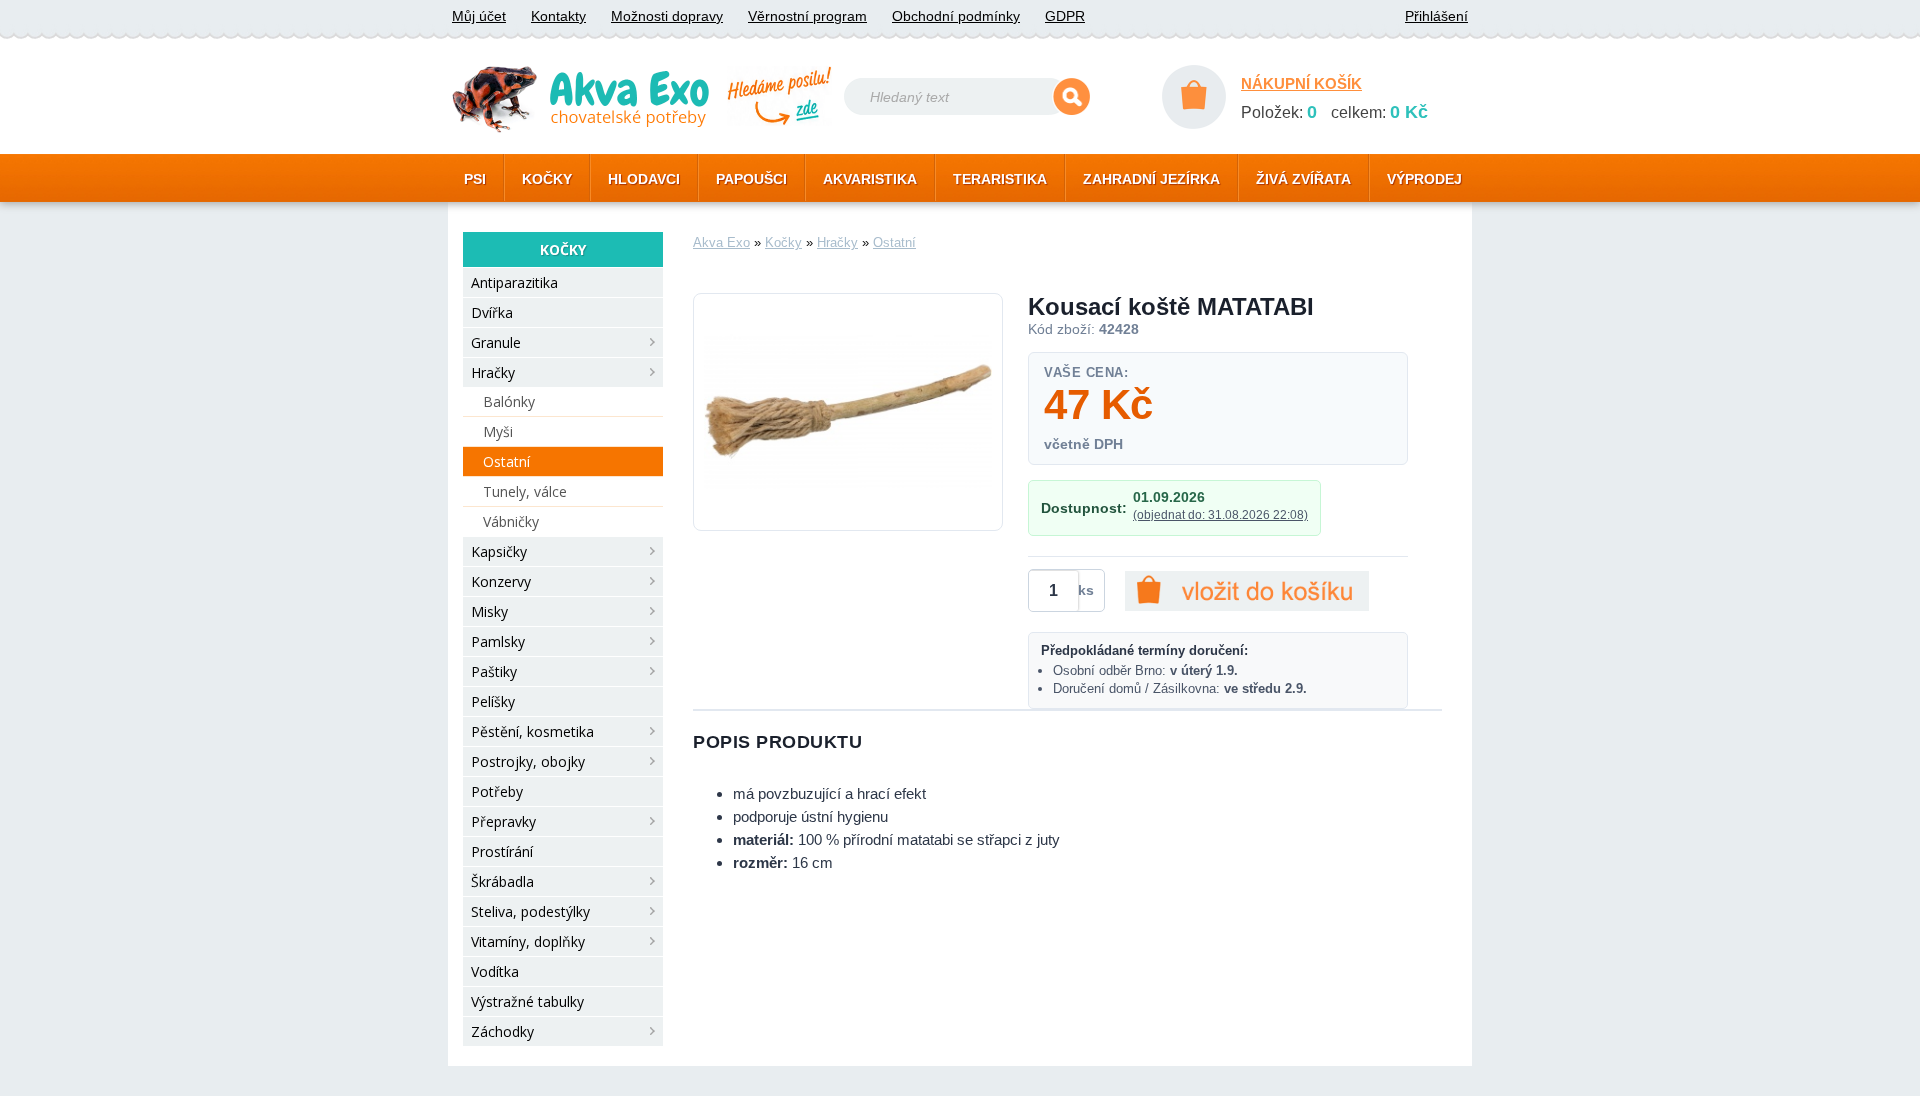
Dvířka (492, 312)
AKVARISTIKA (870, 179)
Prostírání (502, 851)
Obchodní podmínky (956, 16)
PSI (475, 179)
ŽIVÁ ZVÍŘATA (1303, 179)
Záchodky (502, 1031)
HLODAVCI (644, 179)
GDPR (1065, 16)
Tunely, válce (525, 491)
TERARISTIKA (1000, 179)
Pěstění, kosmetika (532, 731)
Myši (498, 431)
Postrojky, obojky (528, 761)
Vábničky (511, 521)
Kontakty (558, 16)
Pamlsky (498, 641)
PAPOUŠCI (751, 179)
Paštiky (494, 671)
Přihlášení (1436, 16)
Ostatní (506, 461)
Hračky (493, 372)
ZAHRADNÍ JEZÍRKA (1151, 179)
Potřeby (497, 791)
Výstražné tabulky (527, 1001)
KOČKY (547, 179)
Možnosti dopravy (667, 16)
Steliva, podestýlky (530, 911)
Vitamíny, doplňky (528, 941)
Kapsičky (499, 551)
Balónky (509, 401)
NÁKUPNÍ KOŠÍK (1301, 83)
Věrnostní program (807, 16)
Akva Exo (721, 242)
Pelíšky (493, 701)
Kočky (783, 242)
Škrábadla (502, 881)
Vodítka (495, 971)
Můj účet (479, 16)
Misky (489, 611)
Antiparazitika (514, 282)
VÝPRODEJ (1424, 179)
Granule (496, 342)
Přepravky (503, 821)
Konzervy (501, 581)
